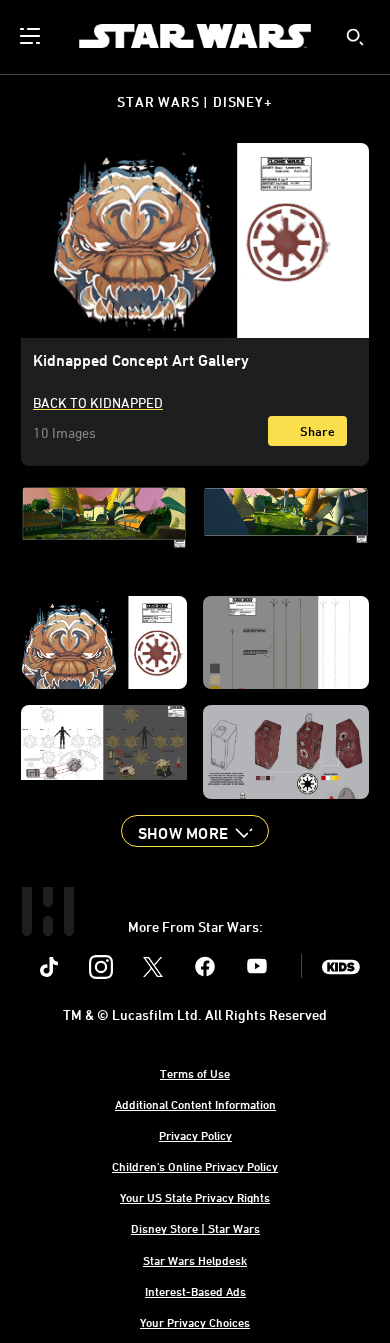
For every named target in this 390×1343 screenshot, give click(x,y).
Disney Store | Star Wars (195, 1228)
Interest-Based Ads (195, 1291)
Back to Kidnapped (98, 402)
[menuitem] (32, 36)
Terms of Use (195, 1073)
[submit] (355, 37)
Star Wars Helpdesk (195, 1260)
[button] (195, 831)
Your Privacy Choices (195, 1322)
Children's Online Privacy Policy (195, 1166)
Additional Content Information (195, 1104)
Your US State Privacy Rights (195, 1197)
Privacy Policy (195, 1135)
